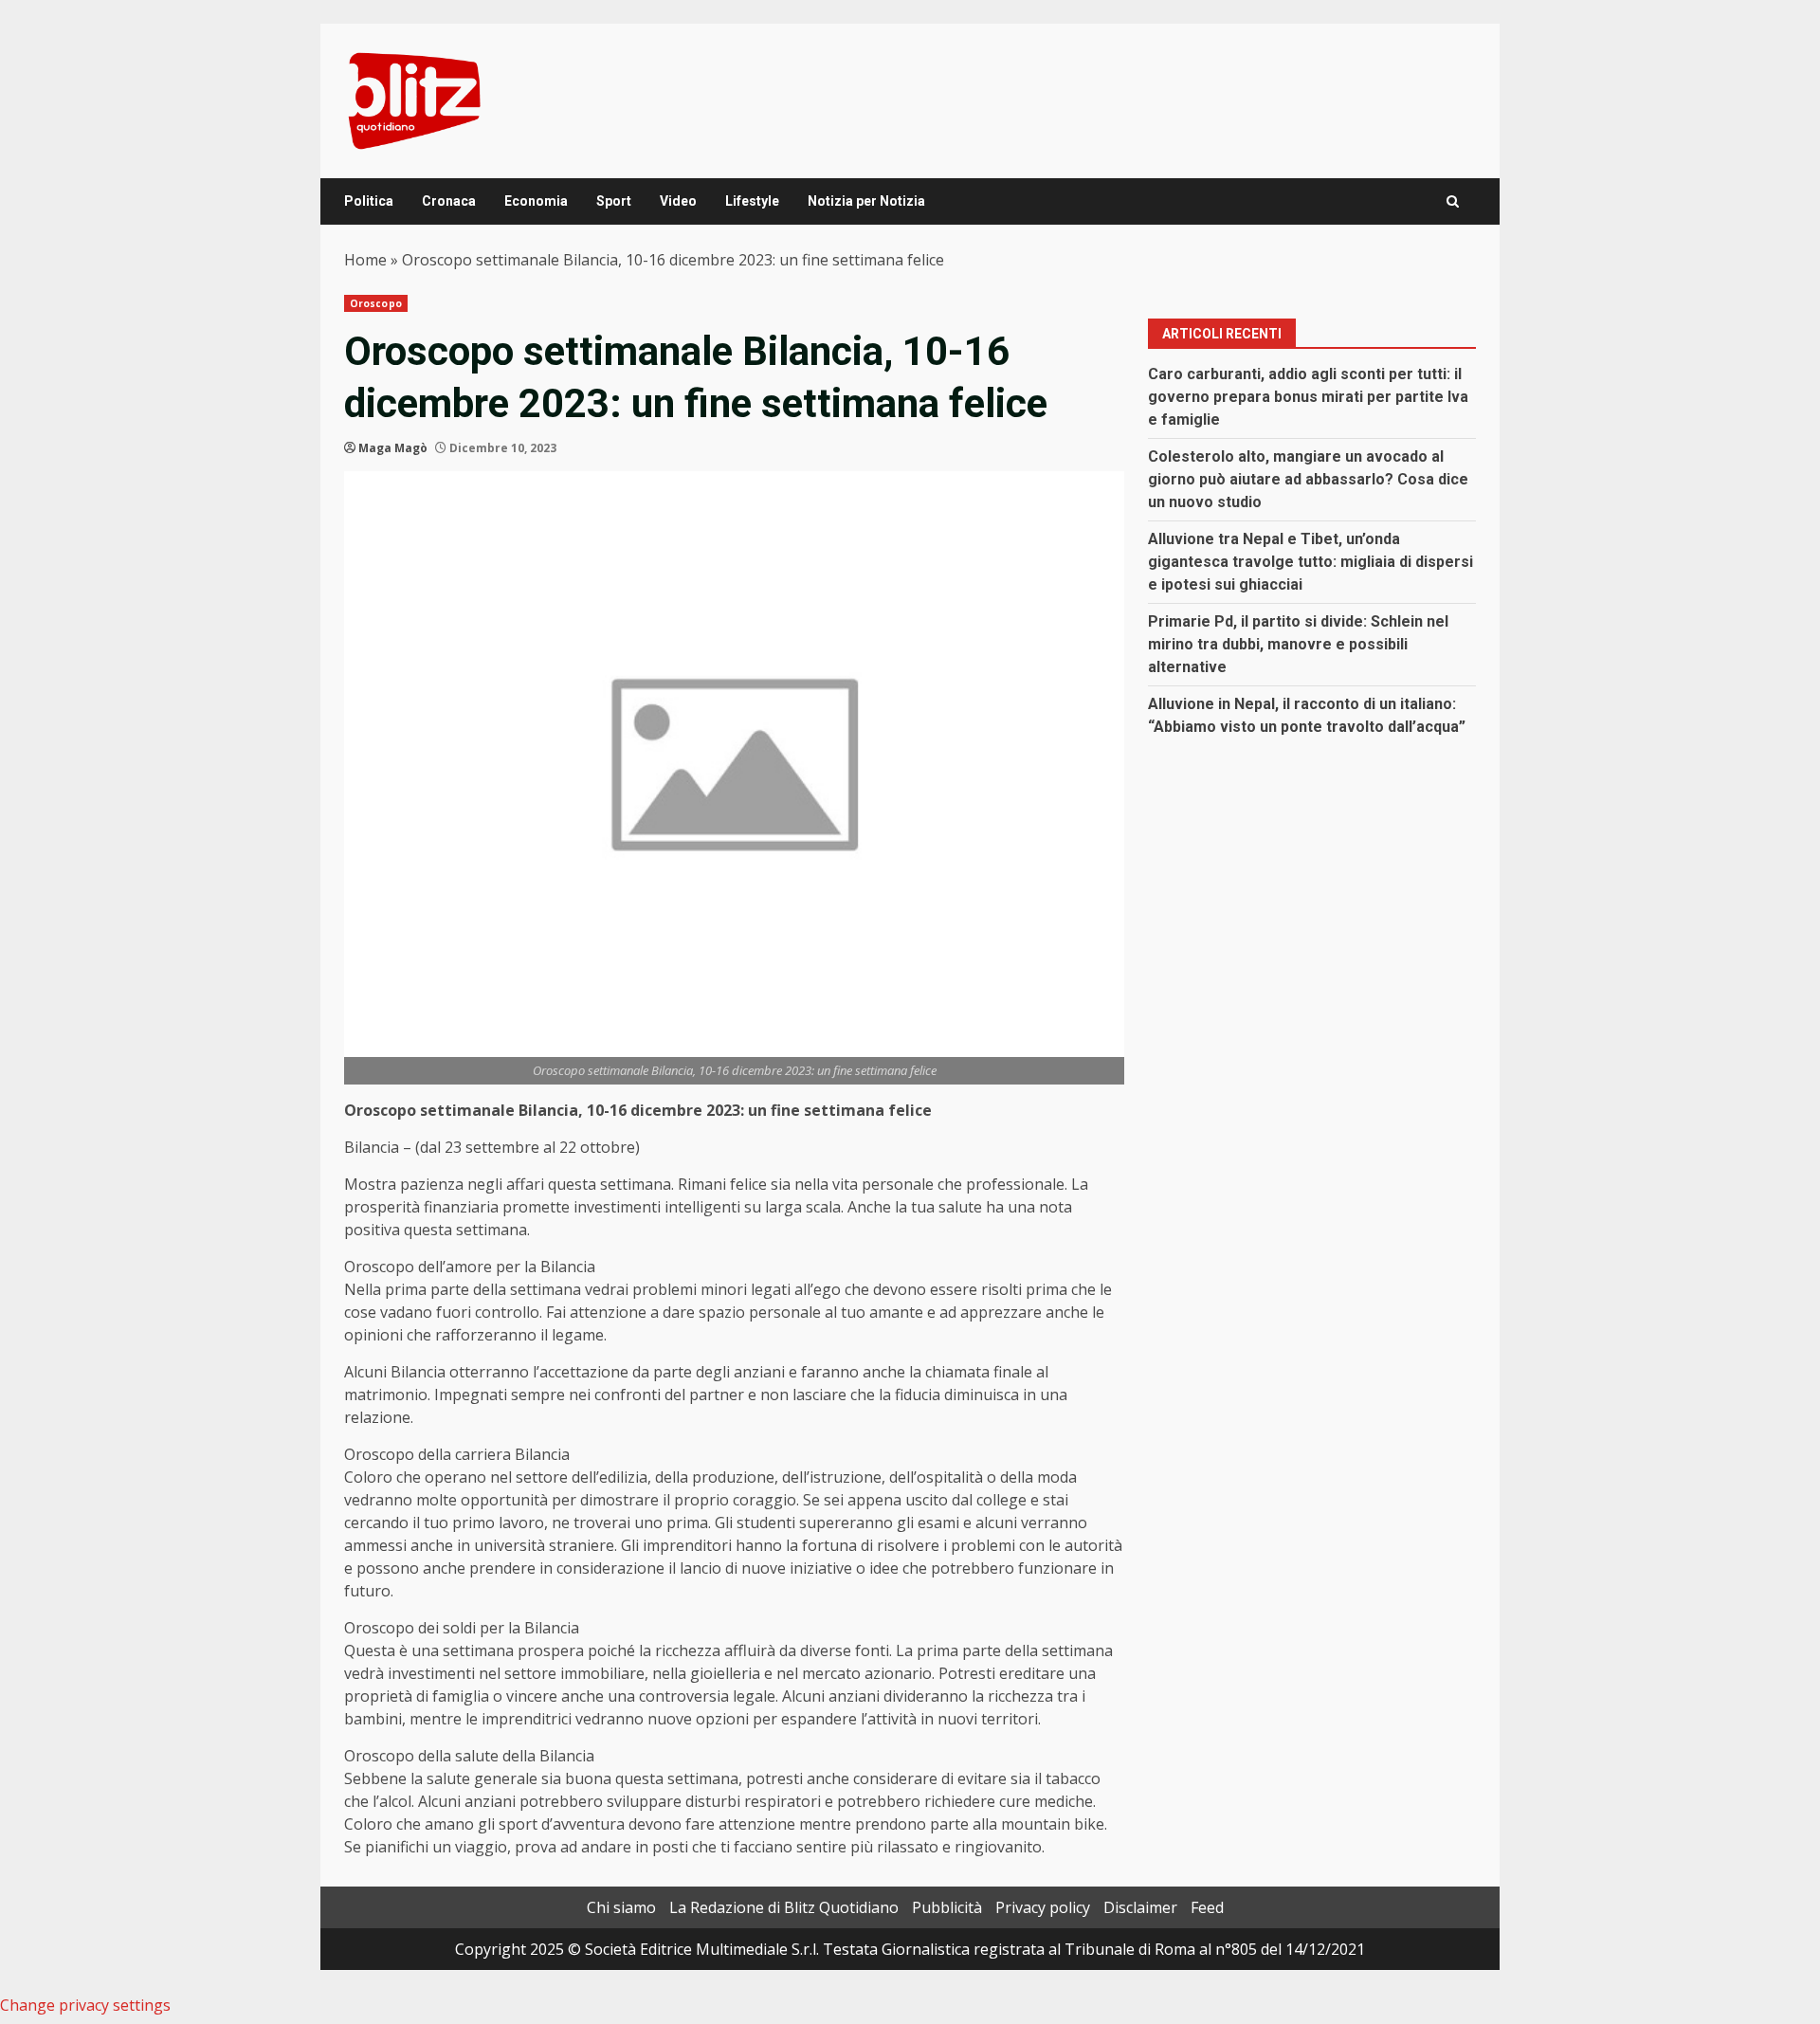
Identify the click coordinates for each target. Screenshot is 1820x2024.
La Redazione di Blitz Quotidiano (784, 1907)
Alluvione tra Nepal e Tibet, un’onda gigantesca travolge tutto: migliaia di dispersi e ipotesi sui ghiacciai (1310, 562)
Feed (1207, 1907)
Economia (536, 201)
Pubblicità (947, 1907)
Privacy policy (1043, 1907)
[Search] (1453, 201)
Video (678, 201)
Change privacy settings (85, 2005)
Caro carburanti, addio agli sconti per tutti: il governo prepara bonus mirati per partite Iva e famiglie (1308, 397)
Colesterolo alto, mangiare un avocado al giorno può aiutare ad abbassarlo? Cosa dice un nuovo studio (1308, 479)
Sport (614, 201)
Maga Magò (393, 448)
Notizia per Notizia (866, 201)
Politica (369, 201)
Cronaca (449, 201)
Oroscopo (376, 303)
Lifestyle (752, 201)
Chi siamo (621, 1907)
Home (365, 260)
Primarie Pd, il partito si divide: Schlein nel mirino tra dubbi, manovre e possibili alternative (1298, 644)
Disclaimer (1140, 1907)
